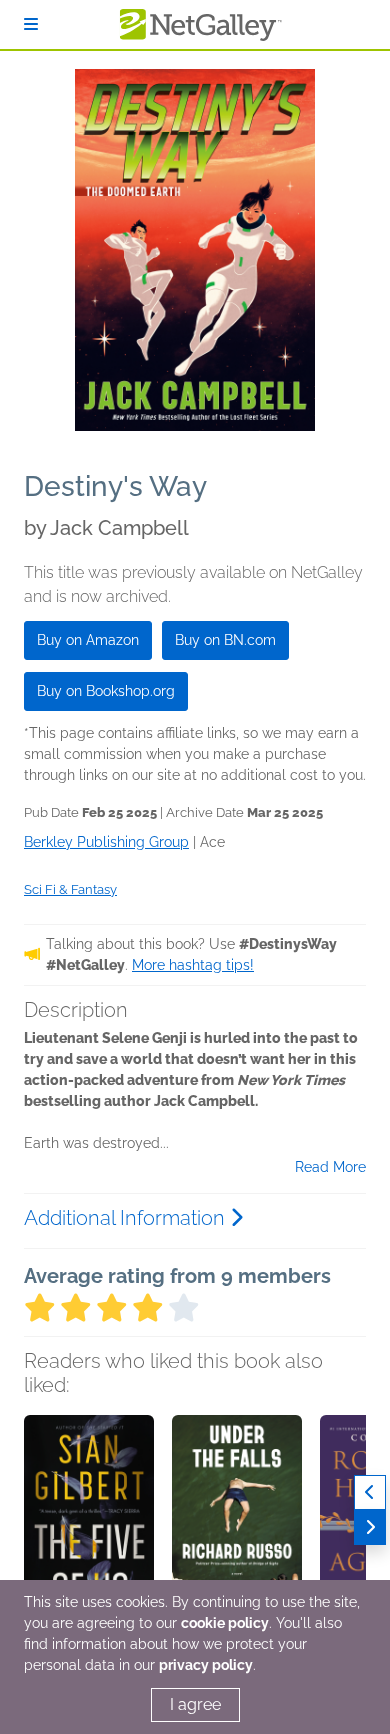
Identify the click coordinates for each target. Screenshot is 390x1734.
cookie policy (225, 1623)
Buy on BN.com (225, 640)
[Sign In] (31, 24)
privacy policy (206, 1665)
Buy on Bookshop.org (106, 691)
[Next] (370, 1527)
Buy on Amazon (88, 640)
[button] (89, 1520)
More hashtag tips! (193, 965)
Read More (330, 1167)
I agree (195, 1704)
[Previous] (370, 1492)
